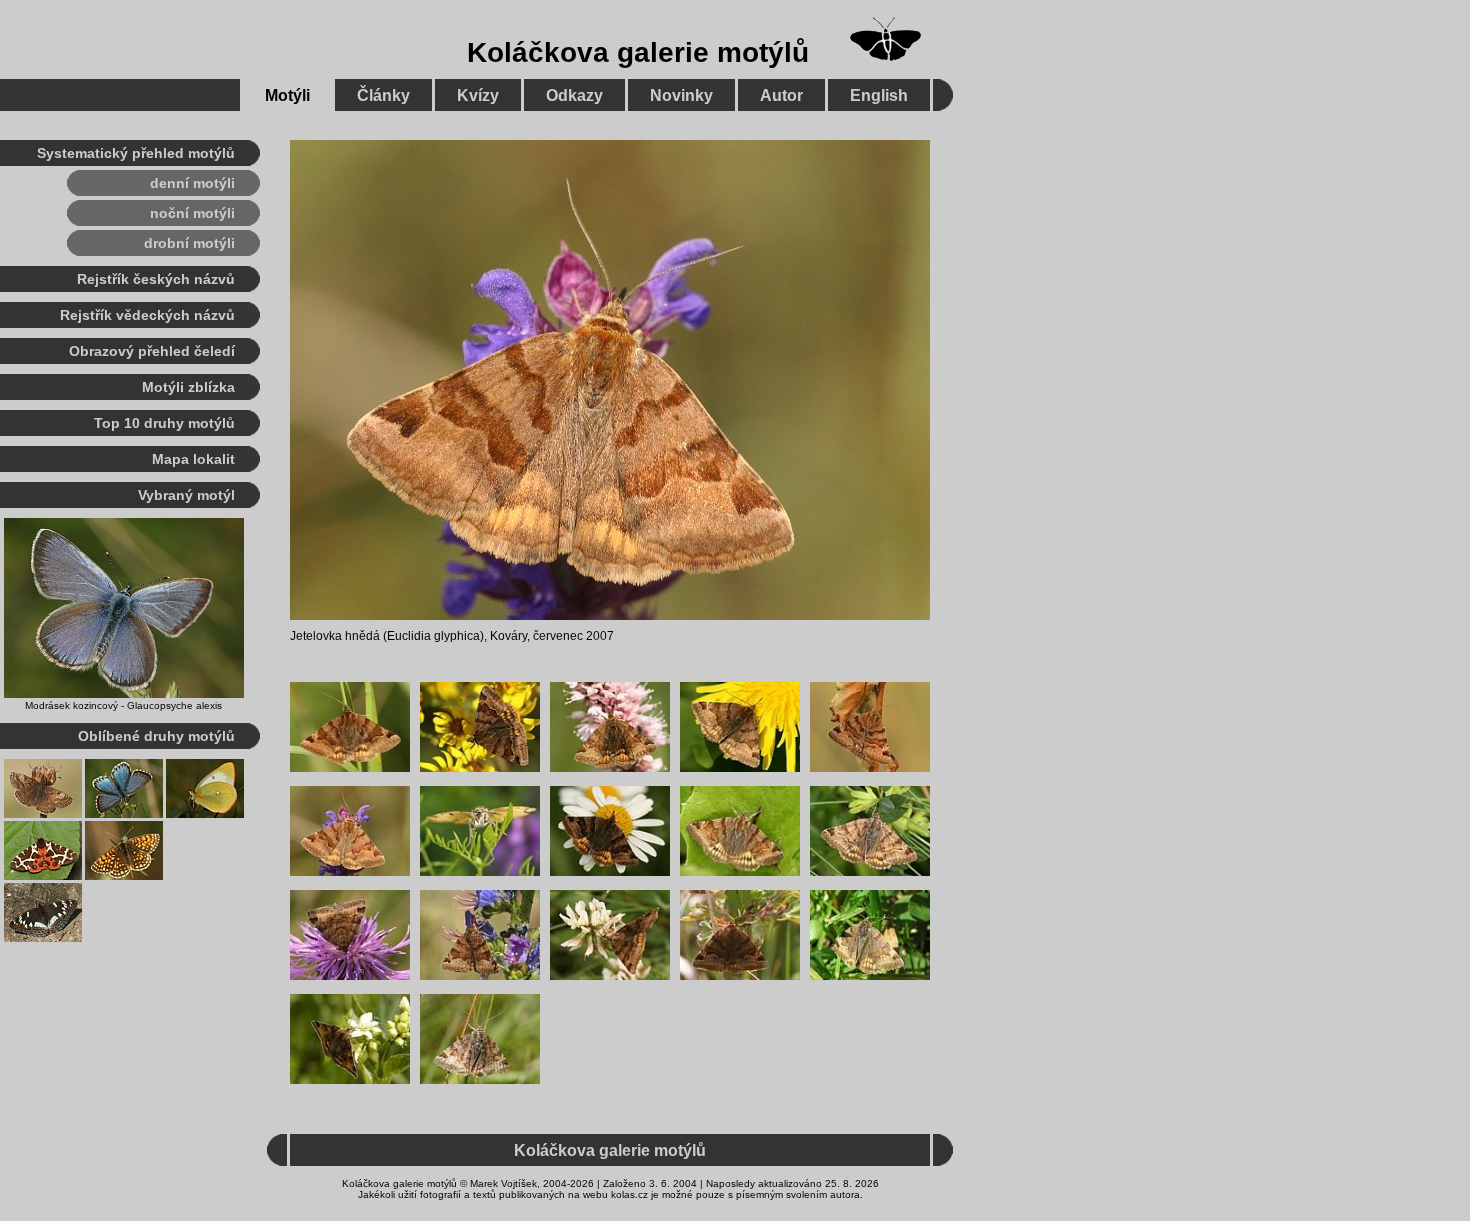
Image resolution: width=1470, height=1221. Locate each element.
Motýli (287, 95)
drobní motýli (189, 243)
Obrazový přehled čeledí (152, 351)
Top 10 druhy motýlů (164, 423)
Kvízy (478, 95)
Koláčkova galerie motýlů (638, 52)
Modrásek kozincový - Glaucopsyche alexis (123, 705)
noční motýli (192, 213)
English (879, 95)
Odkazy (574, 95)
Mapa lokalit (193, 459)
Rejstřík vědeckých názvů (147, 315)
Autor (781, 95)
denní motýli (192, 183)
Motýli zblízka (188, 387)
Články (383, 95)
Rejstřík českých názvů (156, 279)
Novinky (681, 95)
